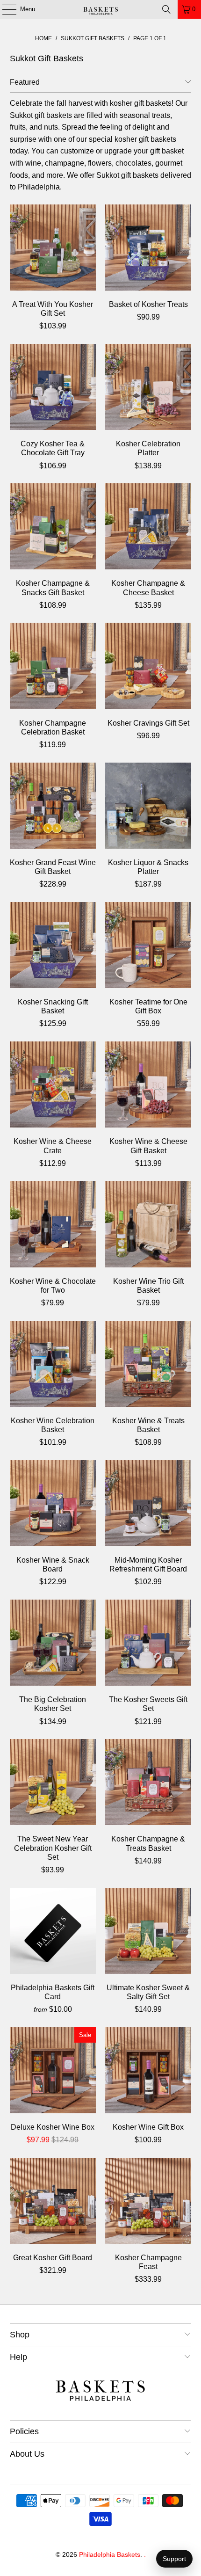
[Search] (166, 9)
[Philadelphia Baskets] (101, 9)
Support (174, 2559)
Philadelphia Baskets (110, 2554)
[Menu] (4, 9)
